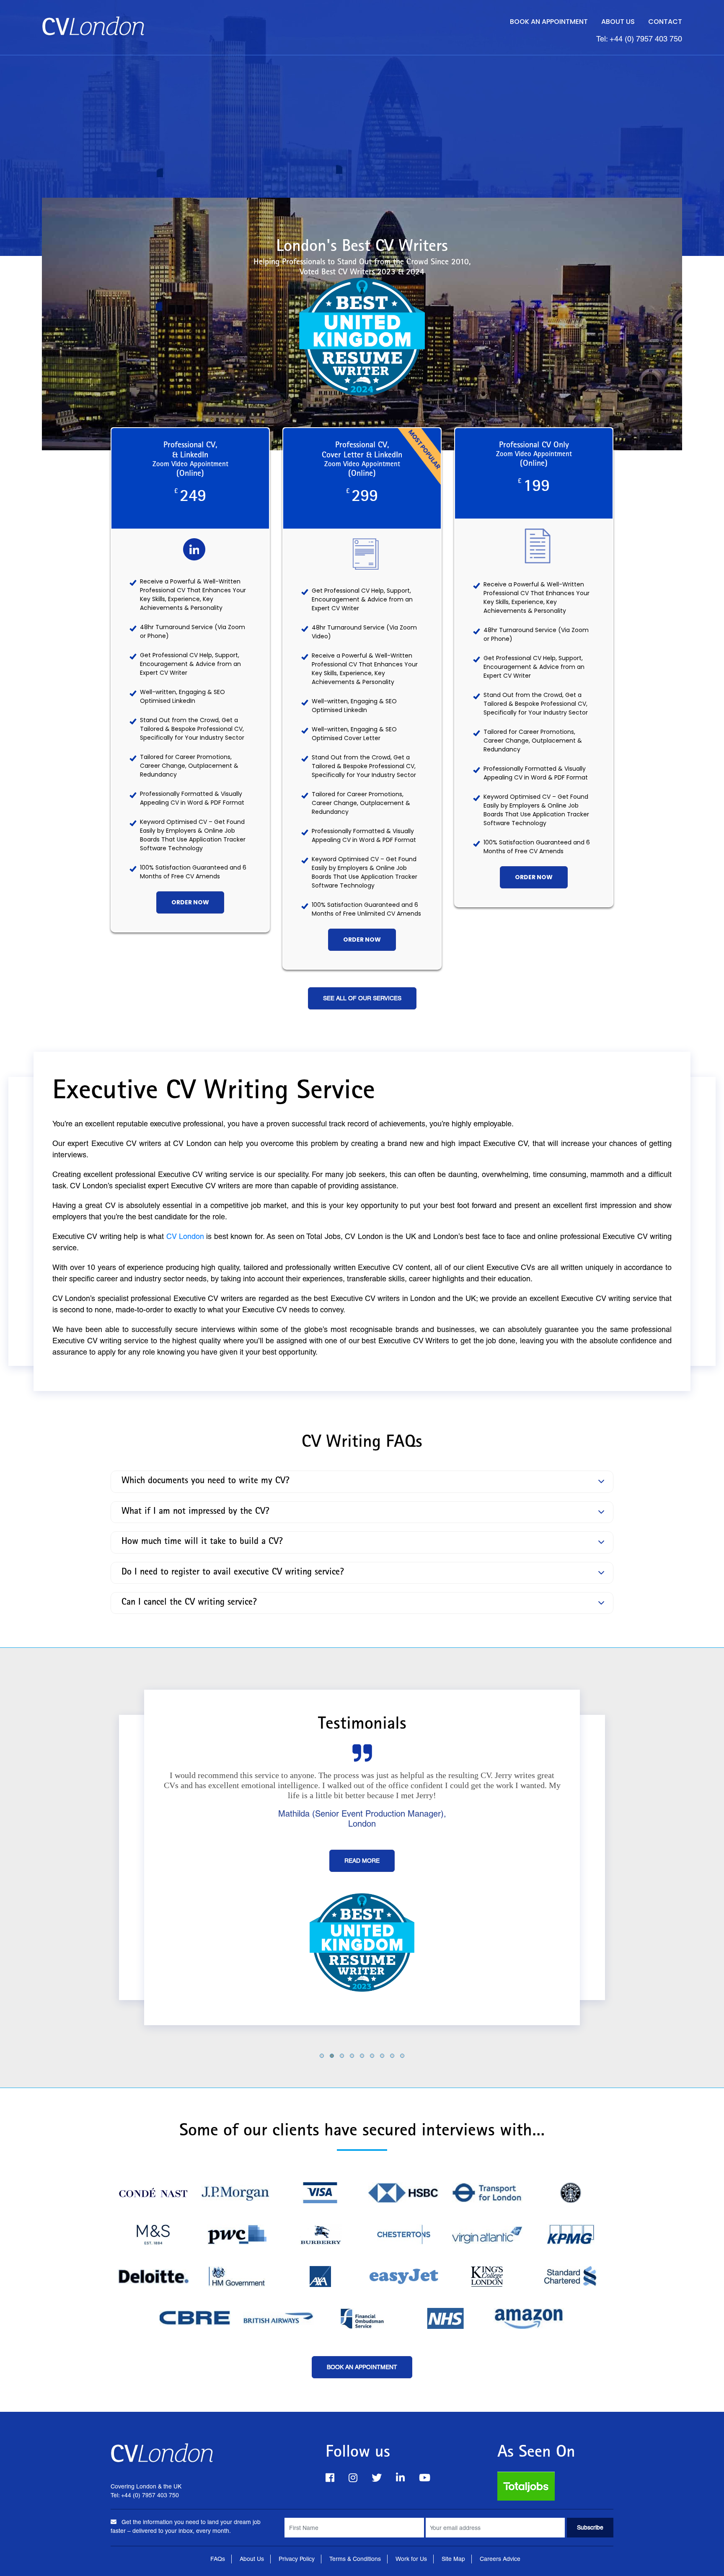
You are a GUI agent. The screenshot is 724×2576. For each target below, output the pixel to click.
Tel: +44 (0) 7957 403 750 (639, 39)
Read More (362, 1881)
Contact (665, 22)
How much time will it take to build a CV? (202, 1542)
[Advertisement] (362, 118)
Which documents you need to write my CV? (206, 1482)
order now (190, 902)
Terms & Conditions (355, 2559)
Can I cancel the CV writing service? (189, 1603)
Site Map (453, 2559)
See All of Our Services (362, 998)
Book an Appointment (549, 22)
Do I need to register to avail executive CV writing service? (233, 1572)
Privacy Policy (297, 2559)
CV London (185, 1236)
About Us (618, 22)
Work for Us (411, 2559)
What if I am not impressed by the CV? (195, 1512)
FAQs (218, 2559)
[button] (322, 2055)
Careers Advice (500, 2559)
